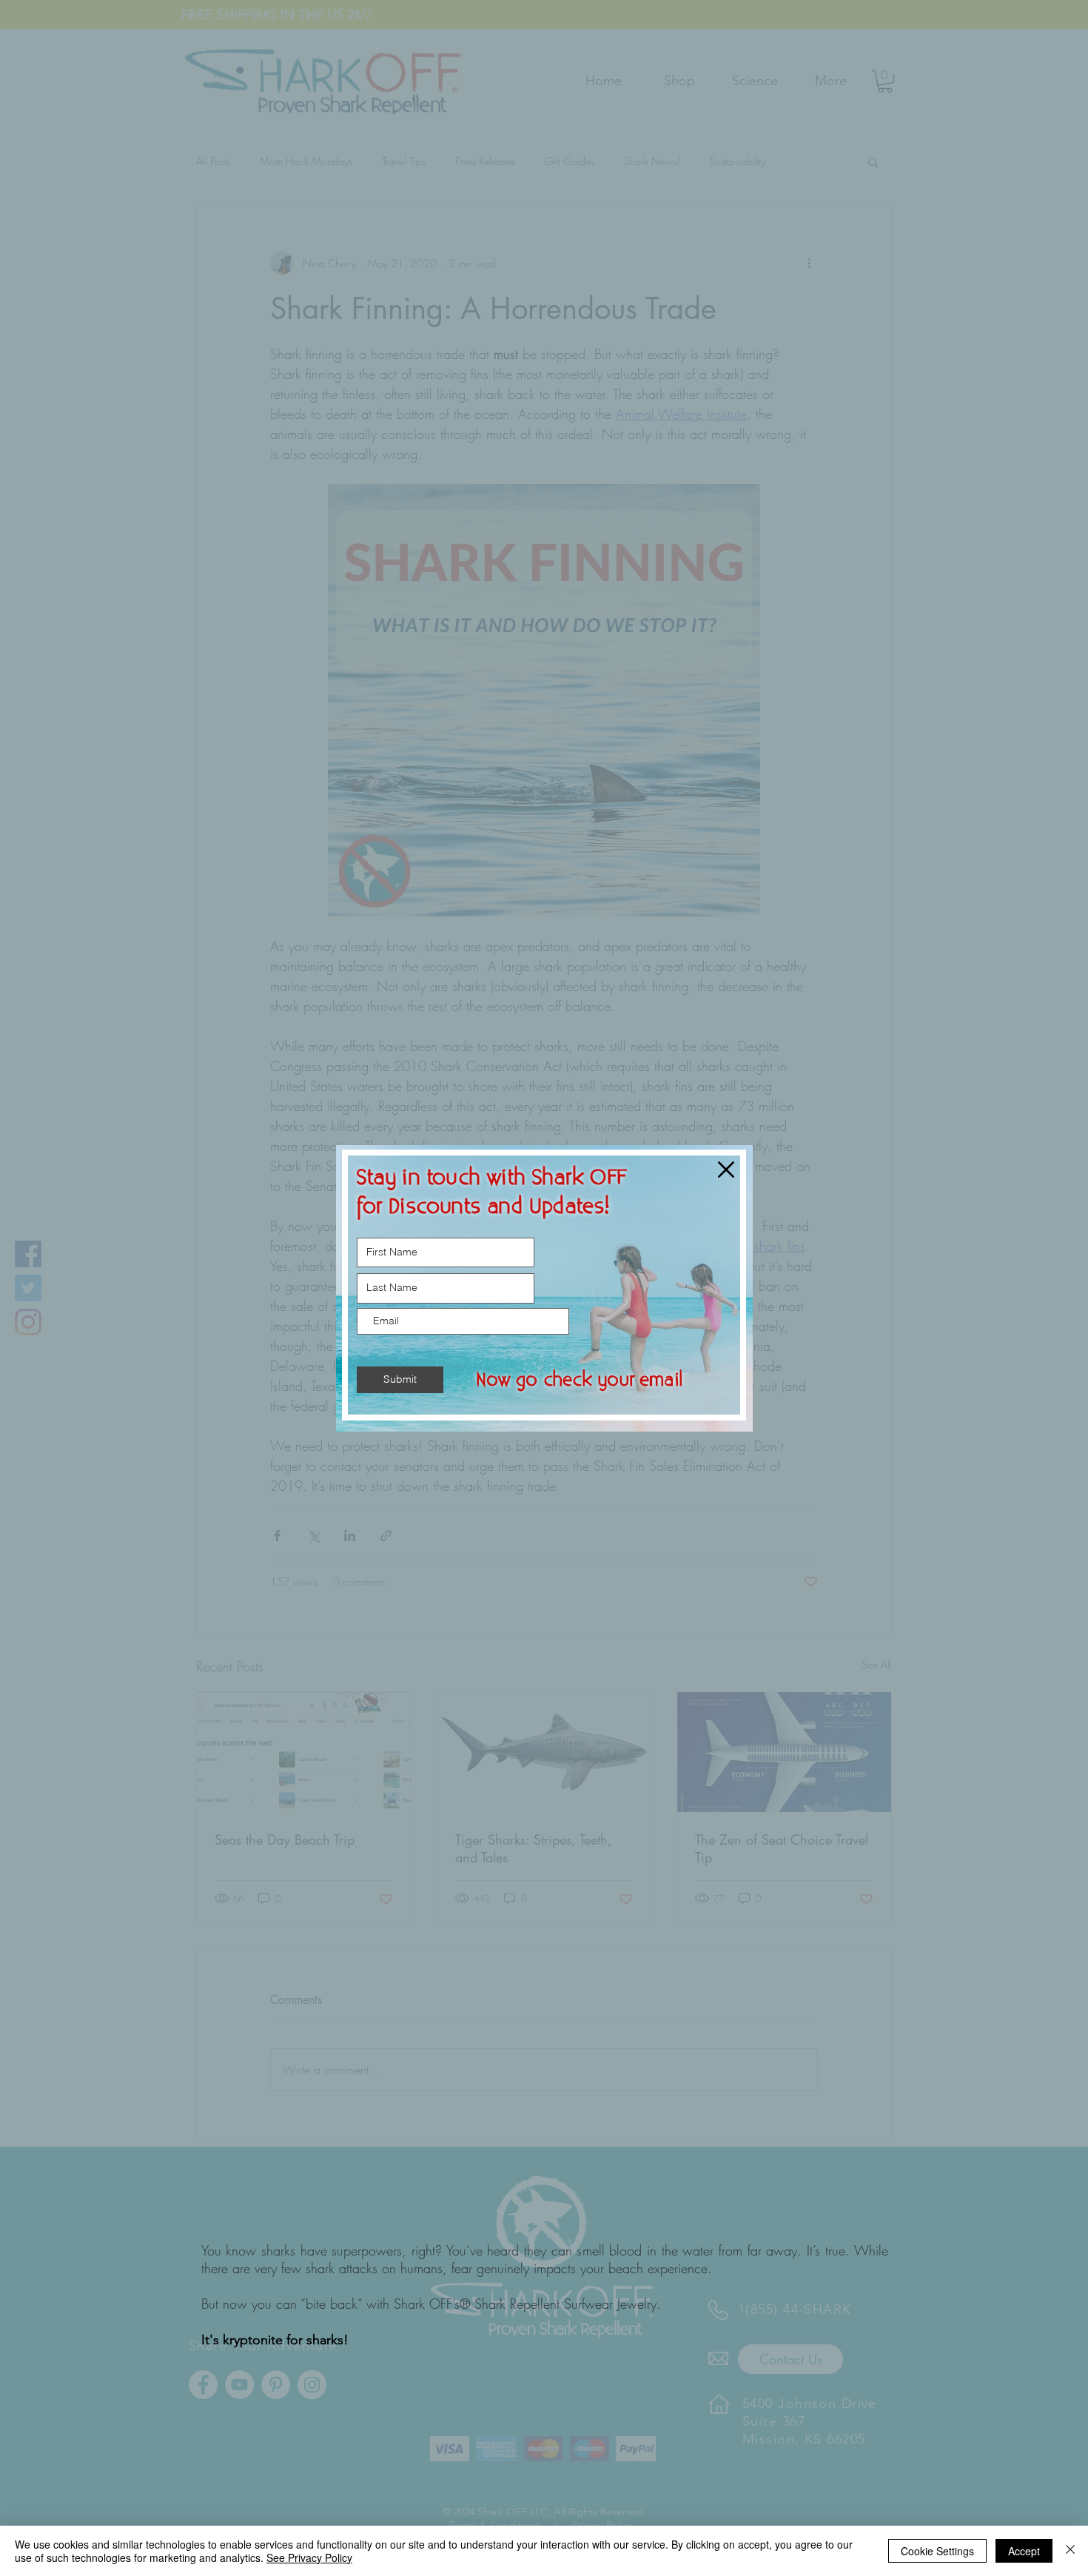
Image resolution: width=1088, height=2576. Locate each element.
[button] (726, 1170)
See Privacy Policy (309, 2557)
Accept (1024, 2551)
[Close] (1070, 2551)
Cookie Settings (937, 2551)
